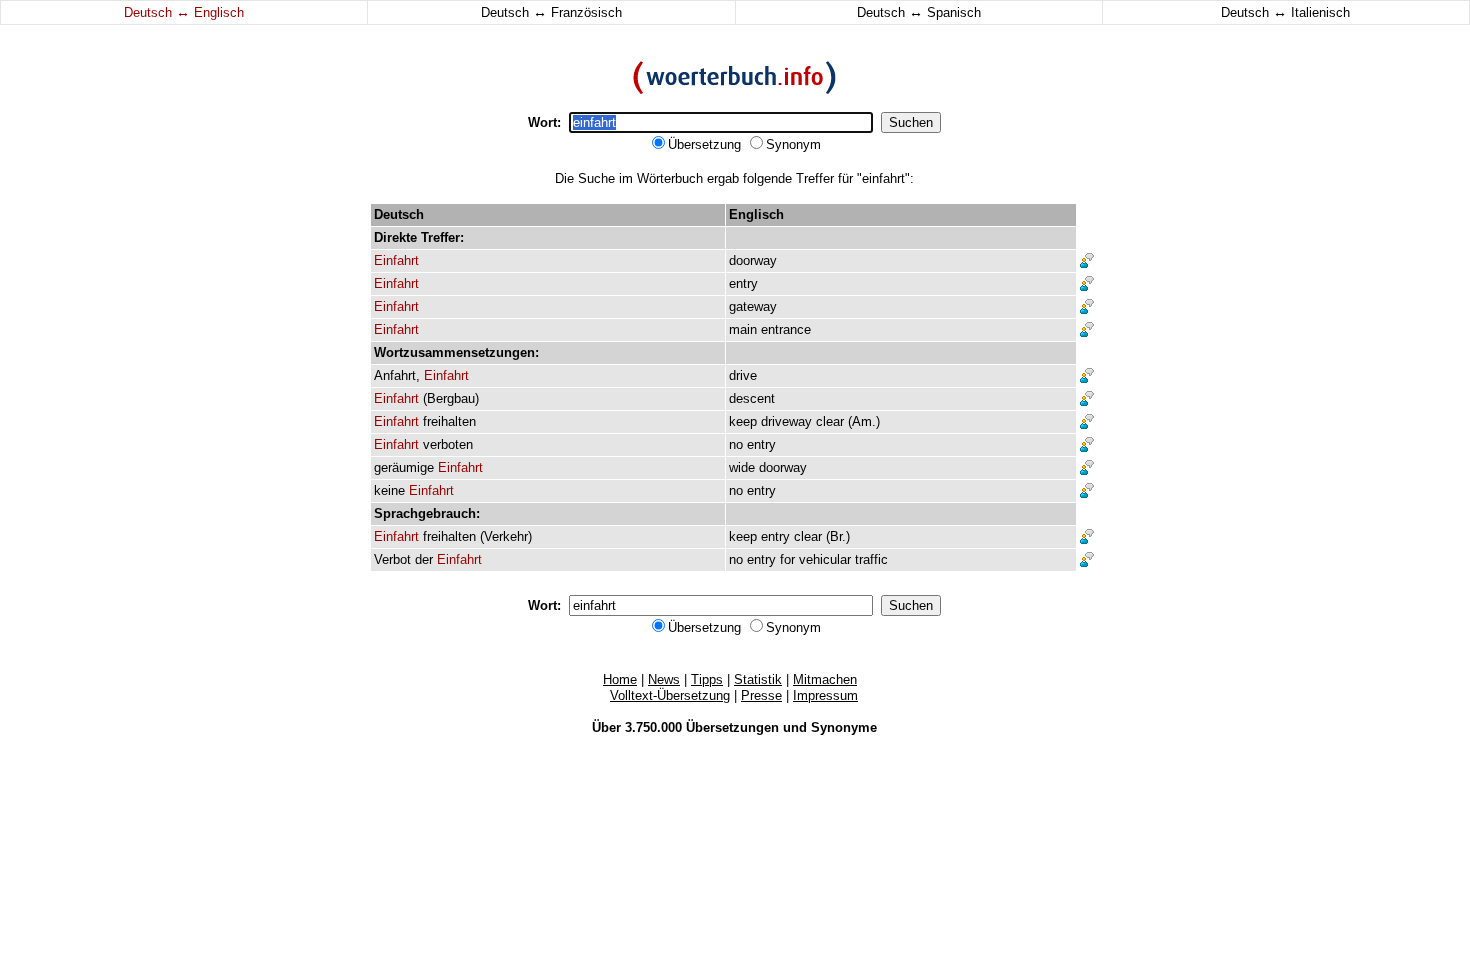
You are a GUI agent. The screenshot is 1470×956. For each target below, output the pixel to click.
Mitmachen (825, 679)
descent (752, 398)
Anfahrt (395, 375)
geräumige (404, 467)
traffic (871, 559)
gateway (753, 306)
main (743, 329)
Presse (761, 695)
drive (743, 375)
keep (743, 421)
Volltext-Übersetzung (670, 695)
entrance (786, 329)
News (664, 679)
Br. (838, 536)
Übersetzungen (732, 727)
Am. (864, 421)
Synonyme (844, 727)
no (736, 444)
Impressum (825, 695)
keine (389, 490)
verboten (448, 444)
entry (743, 283)
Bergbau (451, 398)
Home (620, 679)
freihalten (449, 421)
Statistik (758, 679)
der (424, 559)
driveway (786, 421)
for (787, 559)
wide (742, 467)
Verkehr (506, 536)
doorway (753, 260)
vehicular (825, 559)
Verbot (392, 559)
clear (830, 421)
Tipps (707, 679)
